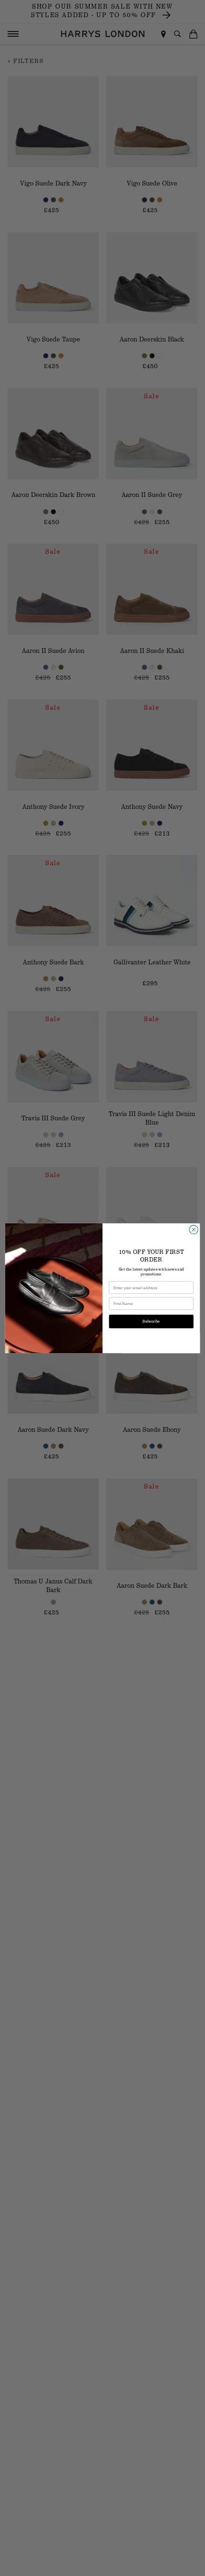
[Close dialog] (194, 1229)
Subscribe (151, 1321)
